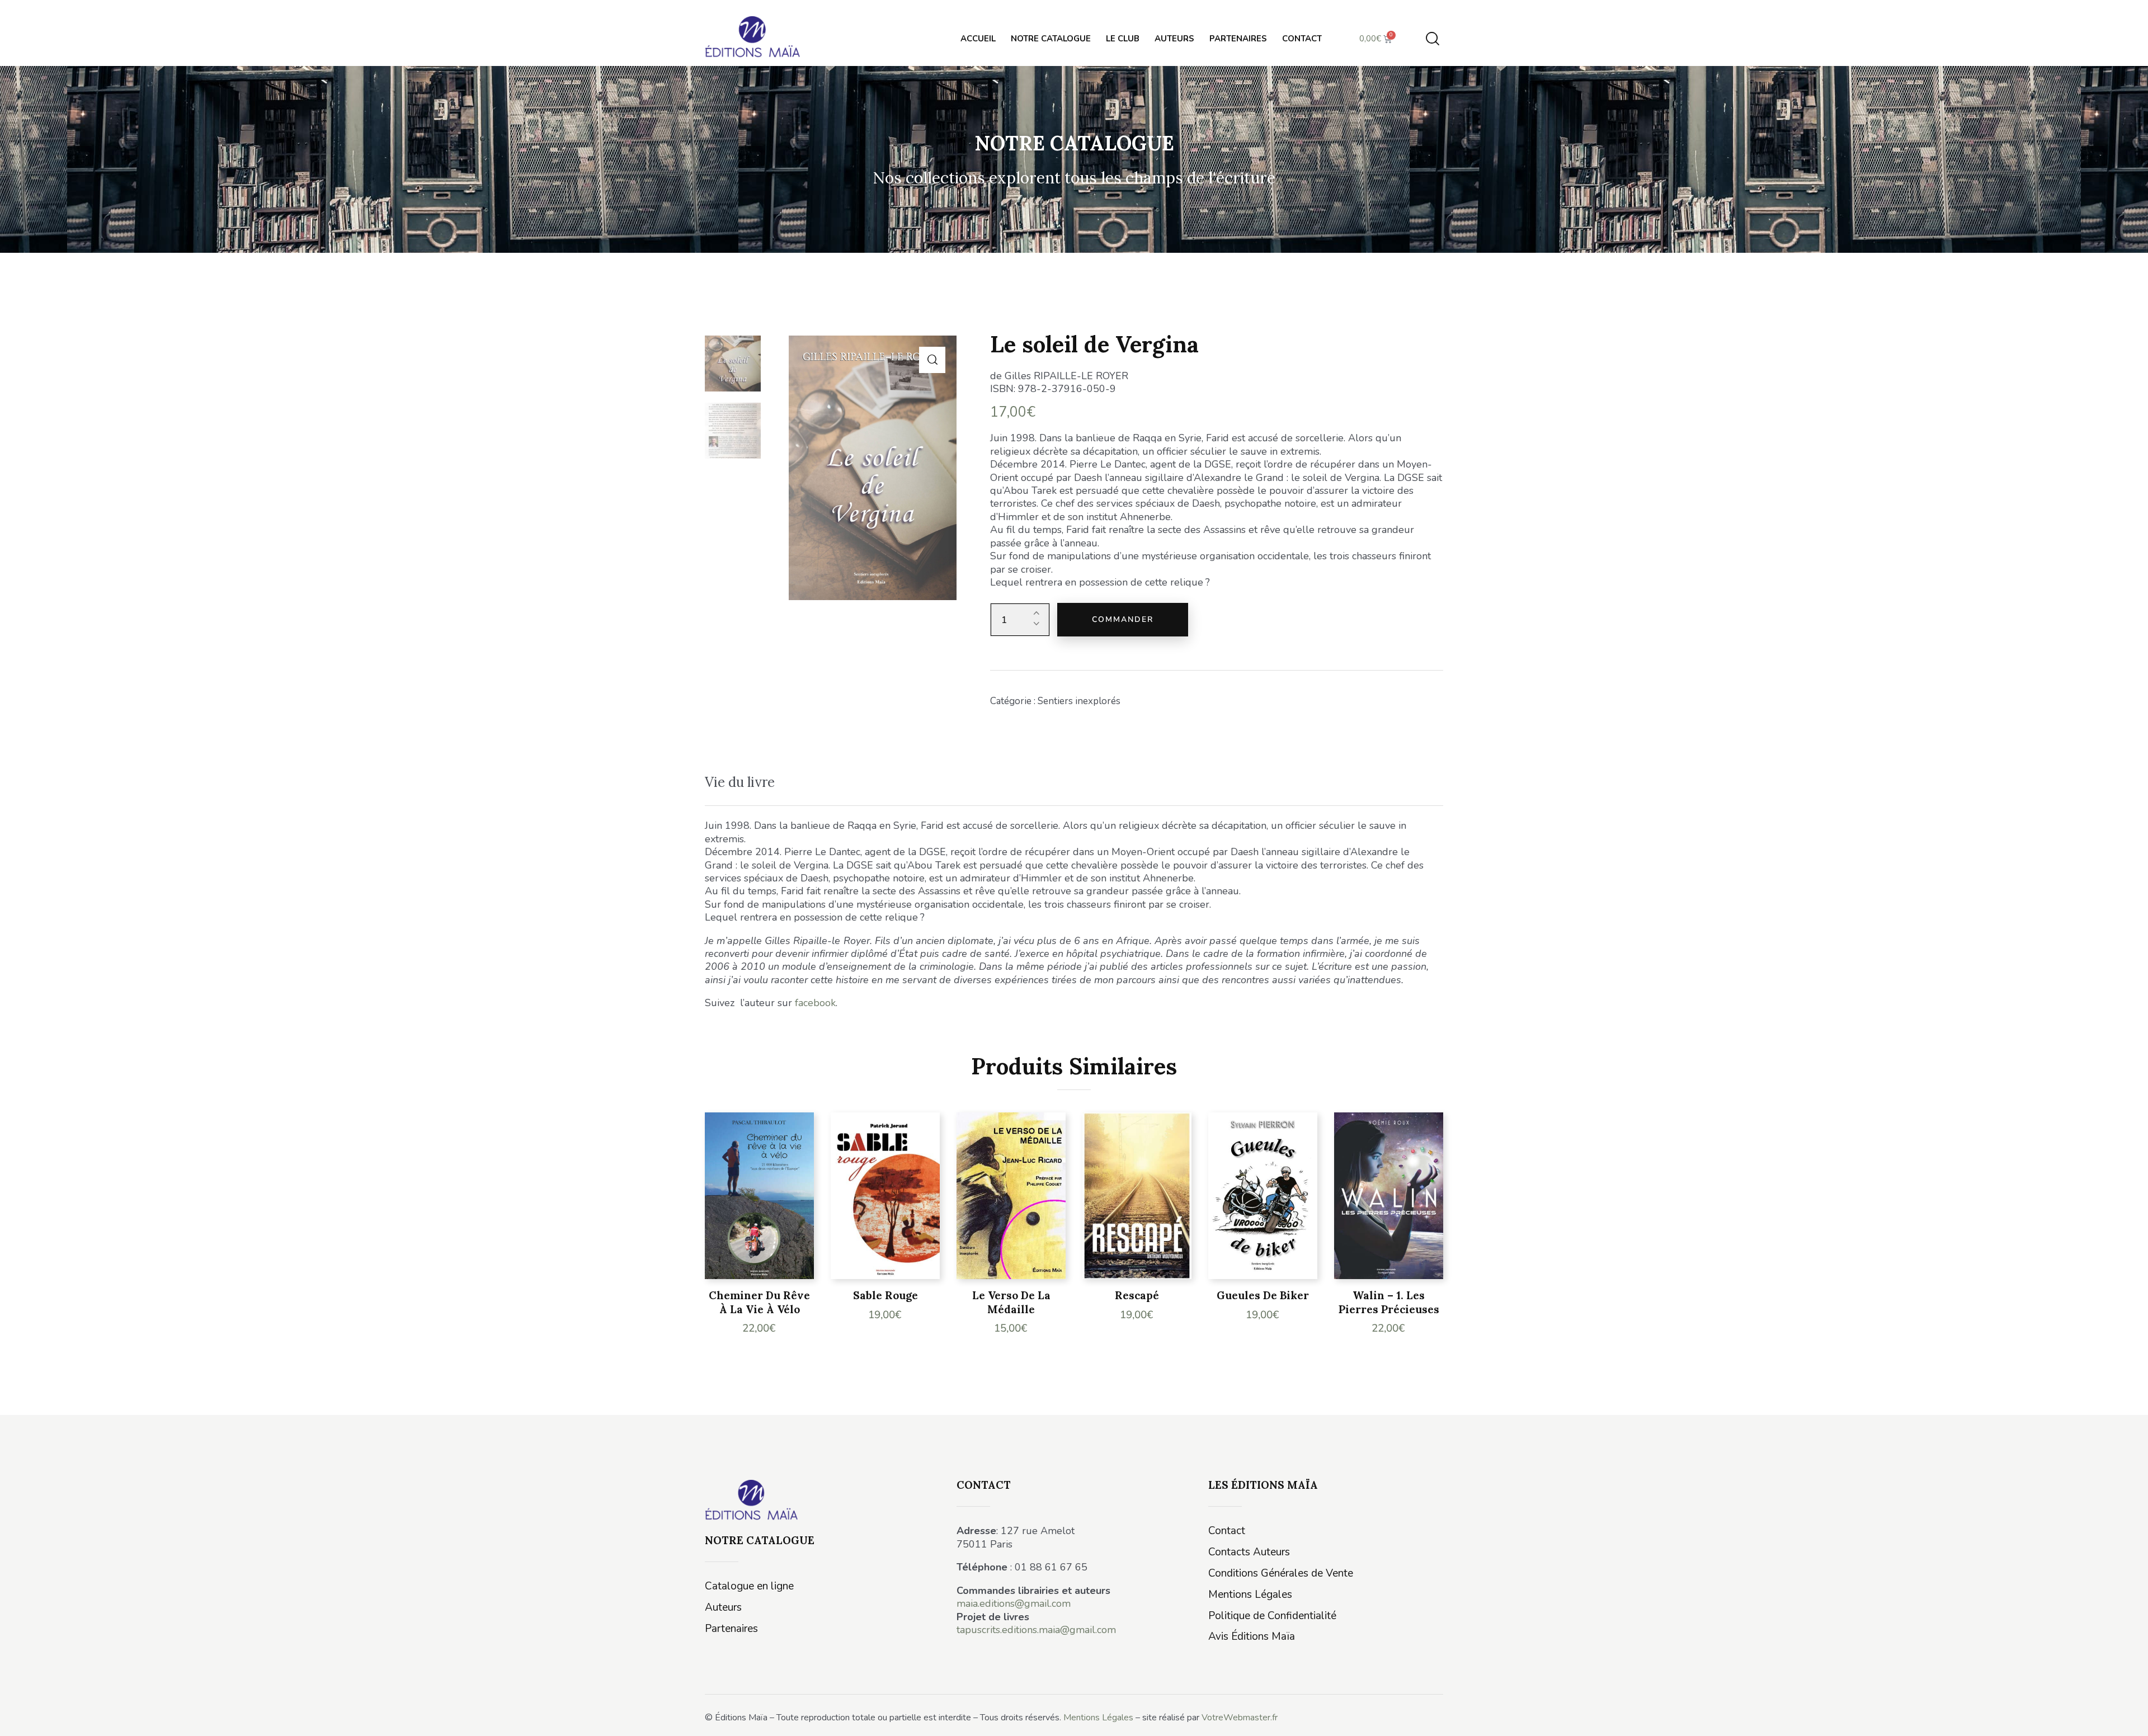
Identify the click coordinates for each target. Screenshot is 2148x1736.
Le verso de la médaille (1011, 1302)
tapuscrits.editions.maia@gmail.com (1036, 1630)
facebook (815, 1003)
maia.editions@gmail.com (1014, 1603)
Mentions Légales (1098, 1718)
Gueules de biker (1263, 1295)
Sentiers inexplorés (1079, 701)
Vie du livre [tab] (740, 782)
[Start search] (1433, 39)
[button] (932, 360)
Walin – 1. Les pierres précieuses (1389, 1302)
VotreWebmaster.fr (1240, 1718)
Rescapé (1137, 1295)
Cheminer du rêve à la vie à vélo (759, 1302)
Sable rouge (885, 1295)
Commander (1123, 619)
